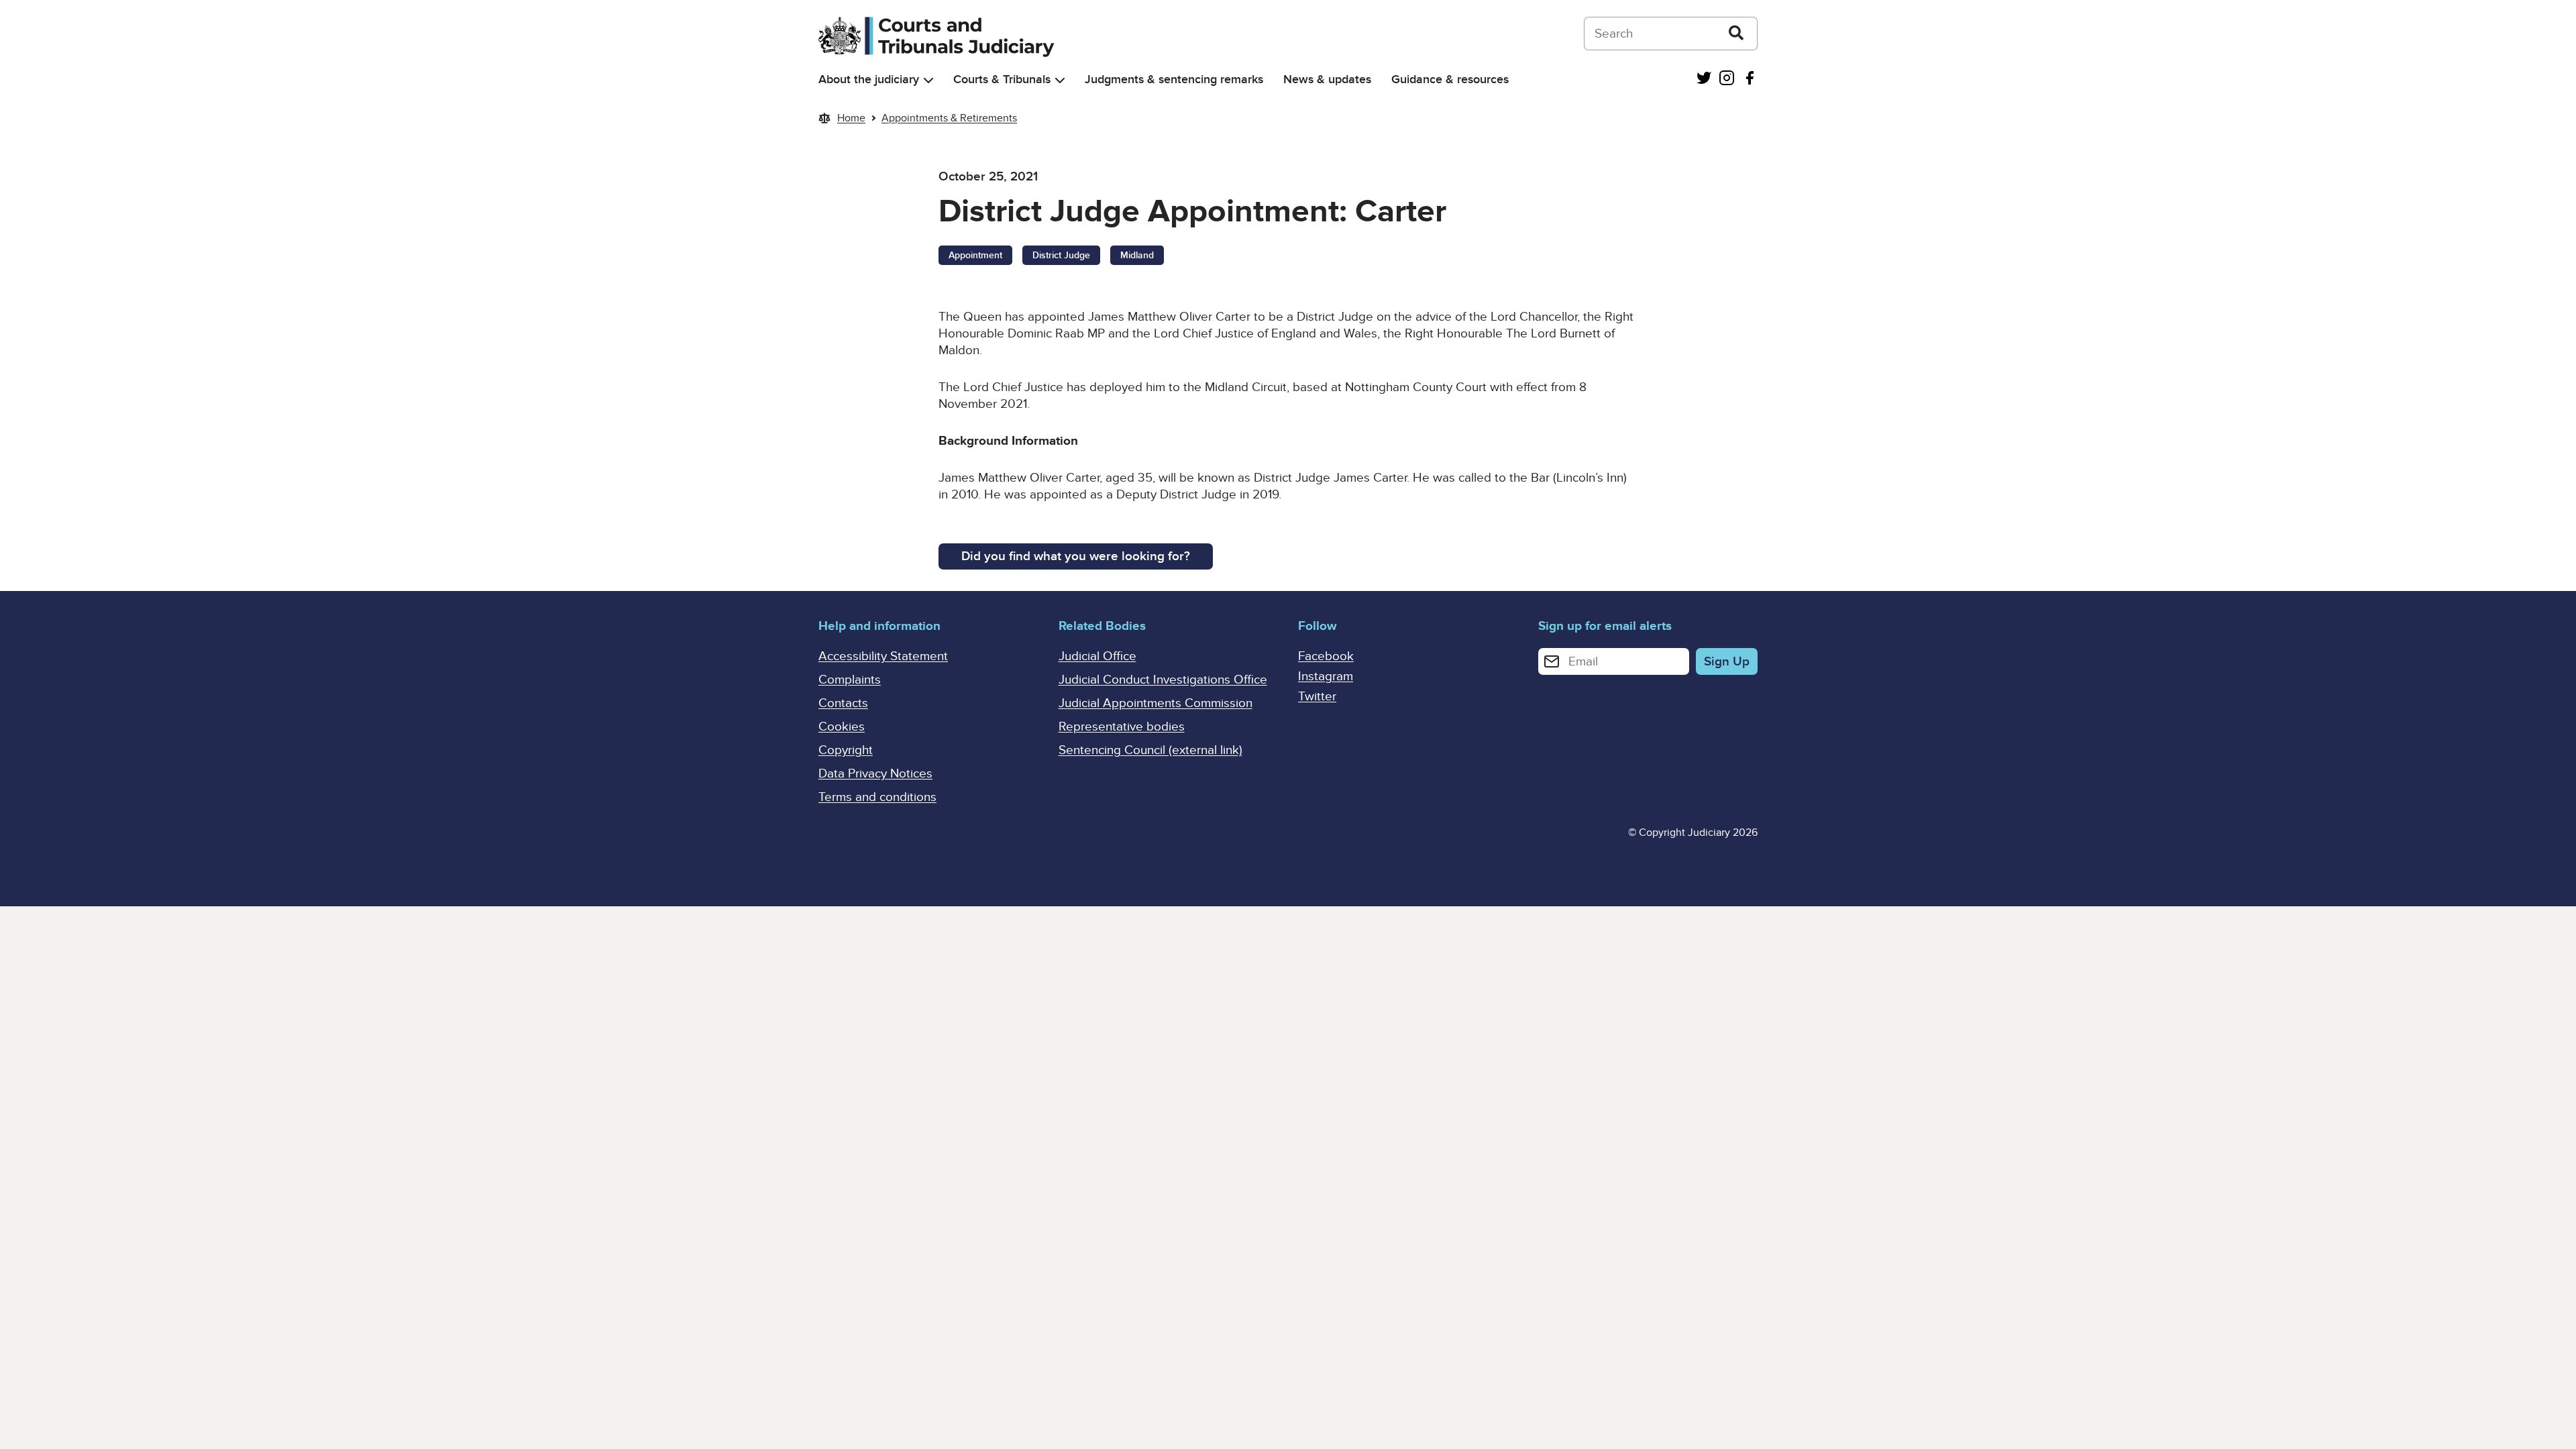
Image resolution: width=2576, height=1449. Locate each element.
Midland (1137, 255)
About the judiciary (869, 79)
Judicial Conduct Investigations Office (1163, 680)
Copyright (846, 750)
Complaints (850, 680)
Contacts (843, 703)
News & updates (1327, 79)
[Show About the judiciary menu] (928, 80)
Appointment (975, 255)
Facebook (1326, 656)
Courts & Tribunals (1002, 79)
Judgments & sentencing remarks (1174, 79)
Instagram (1326, 677)
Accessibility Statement (883, 656)
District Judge (1061, 255)
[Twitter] (1704, 79)
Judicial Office (1097, 656)
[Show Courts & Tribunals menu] (1060, 80)
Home (851, 118)
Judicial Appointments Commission (1156, 703)
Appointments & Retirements (949, 118)
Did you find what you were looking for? (1076, 556)
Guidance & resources (1450, 79)
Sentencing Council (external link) (1150, 750)
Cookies (842, 727)
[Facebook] (1750, 79)
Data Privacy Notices (875, 774)
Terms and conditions (877, 797)
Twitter (1317, 697)
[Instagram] (1727, 79)
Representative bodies (1122, 727)
